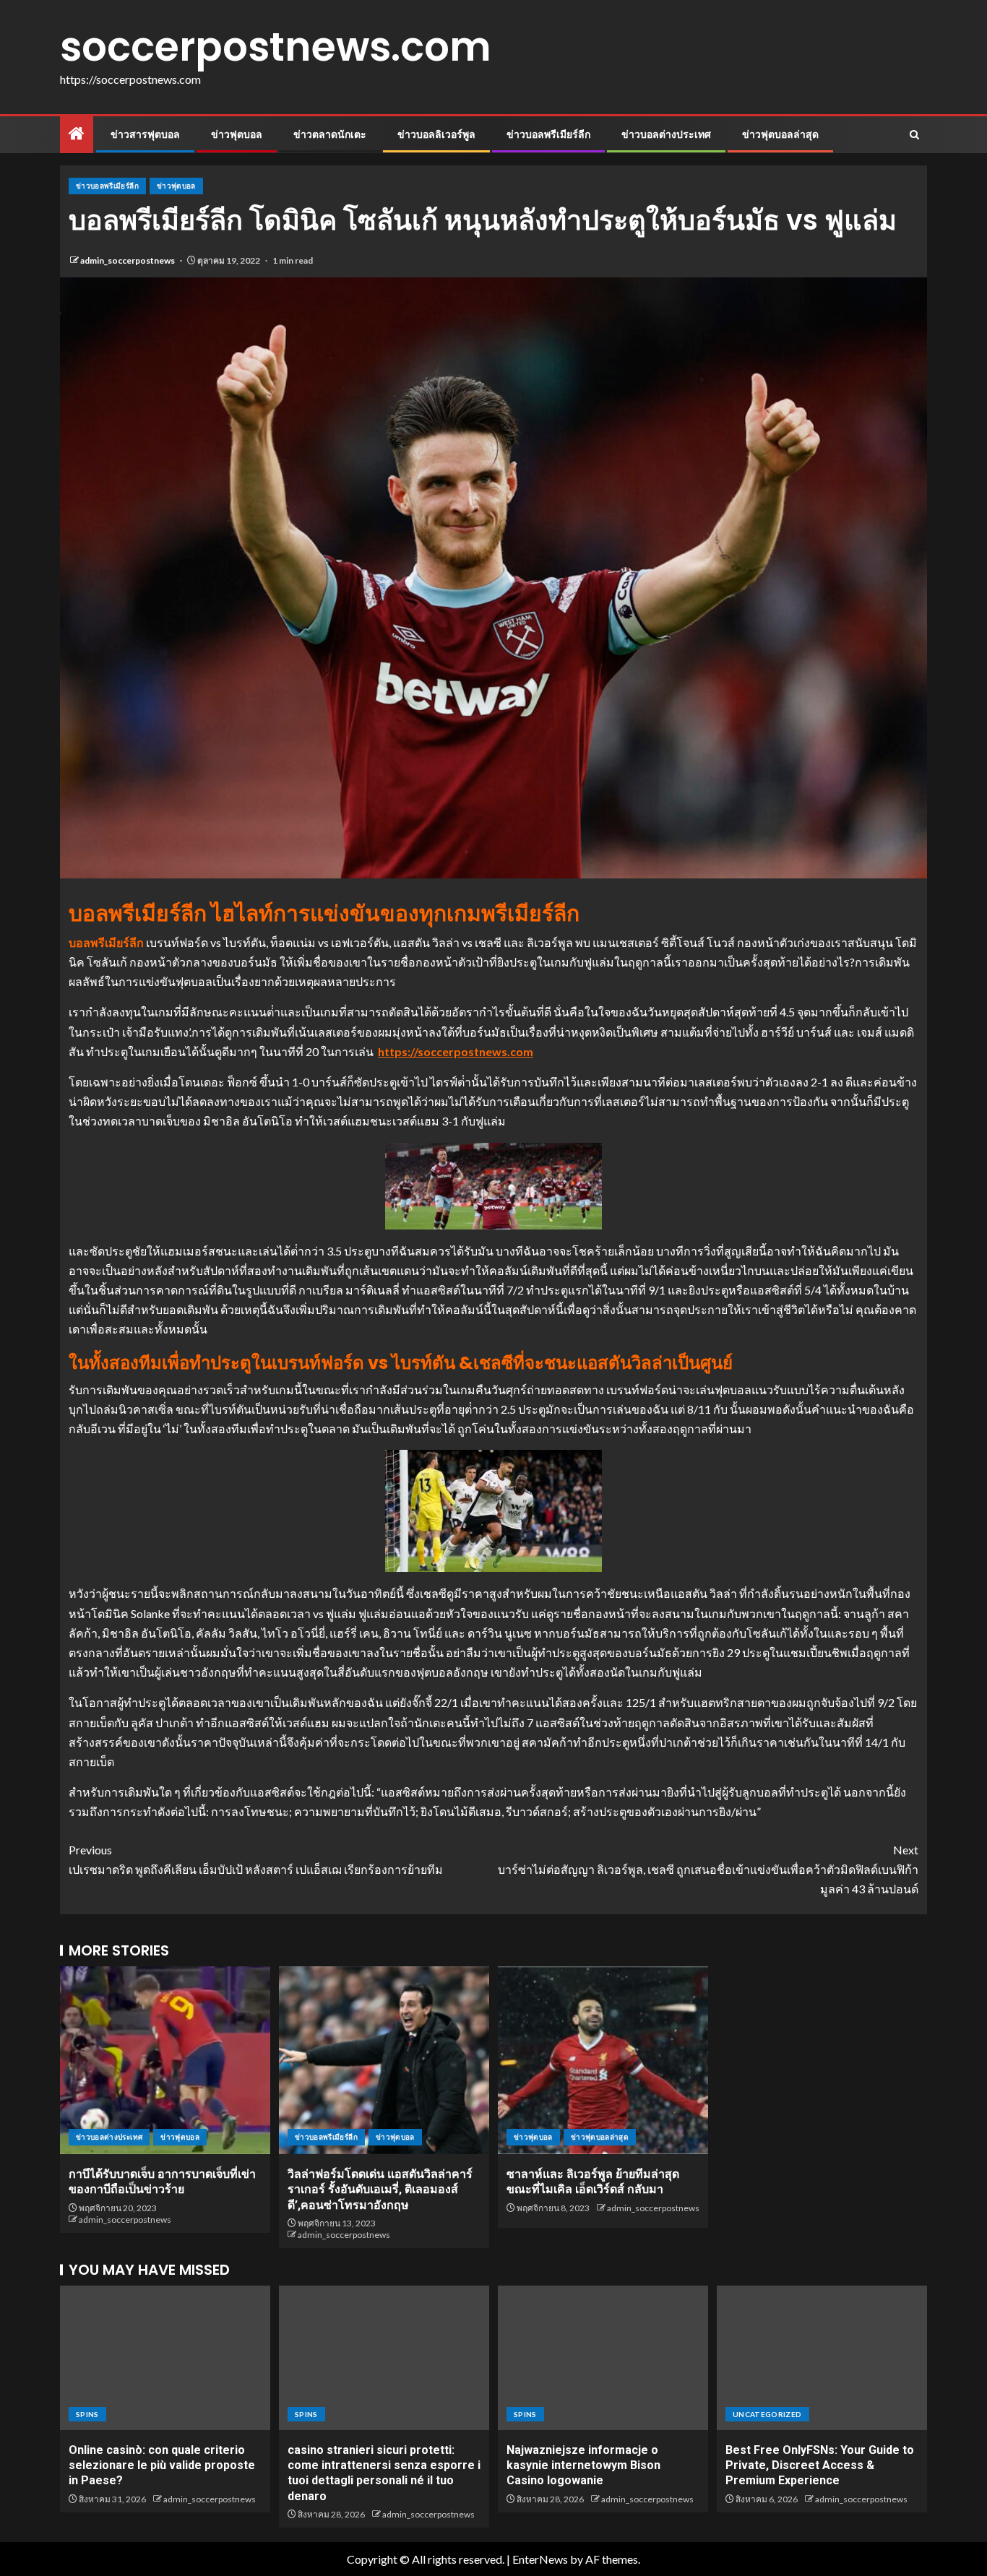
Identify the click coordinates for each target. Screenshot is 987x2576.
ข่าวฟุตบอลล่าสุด (780, 134)
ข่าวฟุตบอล (237, 134)
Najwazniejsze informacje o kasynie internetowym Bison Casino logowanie (583, 2465)
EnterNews (540, 2559)
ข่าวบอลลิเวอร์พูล (436, 134)
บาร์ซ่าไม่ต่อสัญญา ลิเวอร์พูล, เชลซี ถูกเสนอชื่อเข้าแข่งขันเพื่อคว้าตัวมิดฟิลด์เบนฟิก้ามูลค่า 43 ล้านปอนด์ (708, 1869)
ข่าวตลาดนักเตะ (330, 134)
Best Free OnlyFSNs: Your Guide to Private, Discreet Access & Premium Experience (820, 2465)
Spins (87, 2414)
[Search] (914, 135)
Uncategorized (767, 2414)
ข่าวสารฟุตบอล (145, 134)
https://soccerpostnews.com (456, 1051)
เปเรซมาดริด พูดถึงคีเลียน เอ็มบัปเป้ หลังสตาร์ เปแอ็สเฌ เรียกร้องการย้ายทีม (256, 1859)
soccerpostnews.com (276, 47)
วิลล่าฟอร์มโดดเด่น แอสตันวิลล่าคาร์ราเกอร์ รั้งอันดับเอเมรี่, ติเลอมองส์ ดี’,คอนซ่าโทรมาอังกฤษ (380, 2190)
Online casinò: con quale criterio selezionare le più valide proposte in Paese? (162, 2465)
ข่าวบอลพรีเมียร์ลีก (548, 134)
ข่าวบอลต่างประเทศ (666, 134)
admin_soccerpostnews (128, 260)
